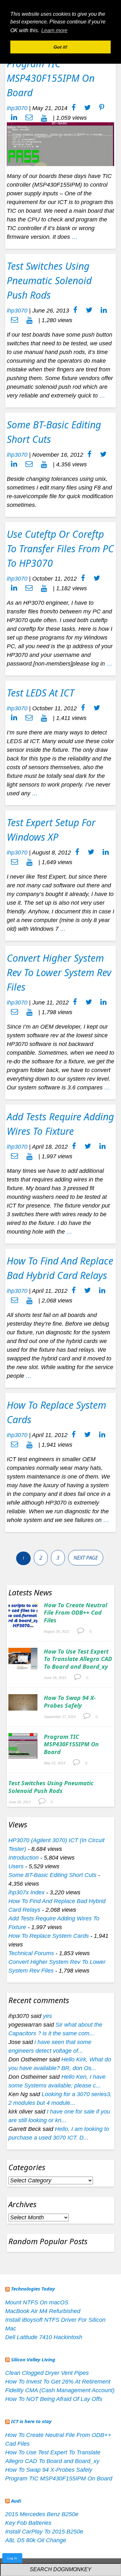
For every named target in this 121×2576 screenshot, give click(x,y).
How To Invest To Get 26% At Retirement (58, 2382)
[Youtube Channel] (44, 118)
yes (47, 2016)
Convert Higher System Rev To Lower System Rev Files (59, 972)
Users (16, 1866)
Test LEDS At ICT (40, 693)
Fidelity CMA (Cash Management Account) (60, 2390)
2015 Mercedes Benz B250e (42, 2514)
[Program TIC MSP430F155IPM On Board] (60, 144)
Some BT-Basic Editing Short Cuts (52, 1875)
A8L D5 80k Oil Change (36, 2540)
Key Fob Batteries (28, 2523)
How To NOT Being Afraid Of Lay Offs (54, 2399)
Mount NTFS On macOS (37, 2302)
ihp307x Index (26, 1892)
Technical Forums (31, 1953)
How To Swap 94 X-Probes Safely (70, 1701)
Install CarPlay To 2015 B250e (44, 2532)
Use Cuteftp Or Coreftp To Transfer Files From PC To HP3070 (60, 549)
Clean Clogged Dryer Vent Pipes (47, 2373)
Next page (86, 1558)
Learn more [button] (54, 30)
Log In (12, 2558)
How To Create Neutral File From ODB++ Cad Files (76, 1613)
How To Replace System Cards (49, 1936)
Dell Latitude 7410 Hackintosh (44, 2337)
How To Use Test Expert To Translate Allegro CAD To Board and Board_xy (78, 1659)
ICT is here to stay (31, 2421)
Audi (16, 2501)
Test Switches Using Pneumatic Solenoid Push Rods (49, 280)
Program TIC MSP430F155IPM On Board (51, 78)
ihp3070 (17, 108)
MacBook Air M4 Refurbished (43, 2311)
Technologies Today (33, 2289)
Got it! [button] (60, 47)
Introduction (24, 1858)
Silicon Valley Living (33, 2359)
